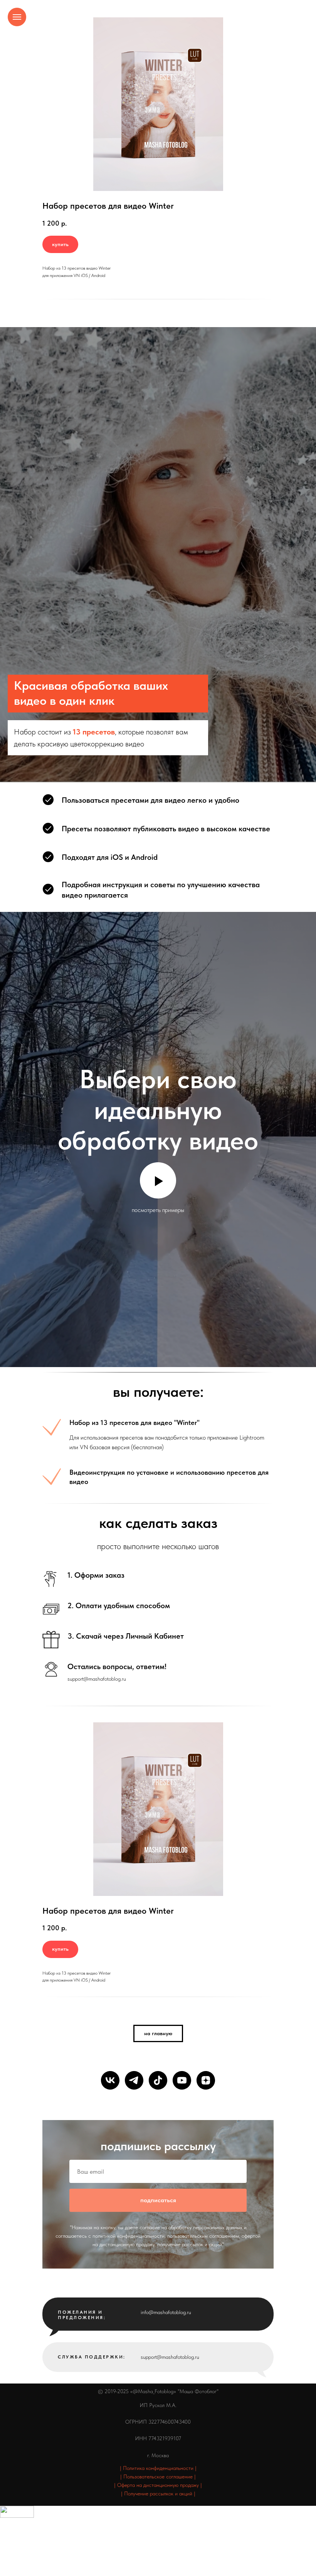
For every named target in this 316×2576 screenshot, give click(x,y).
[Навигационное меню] (17, 17)
